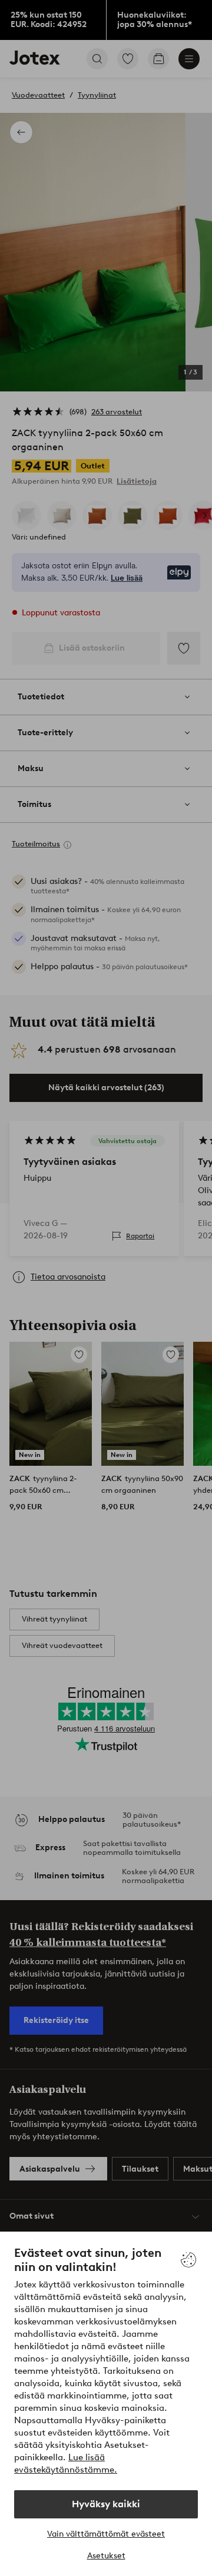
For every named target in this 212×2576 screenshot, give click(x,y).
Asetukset (106, 2556)
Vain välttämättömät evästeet (106, 2534)
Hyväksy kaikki (106, 2504)
